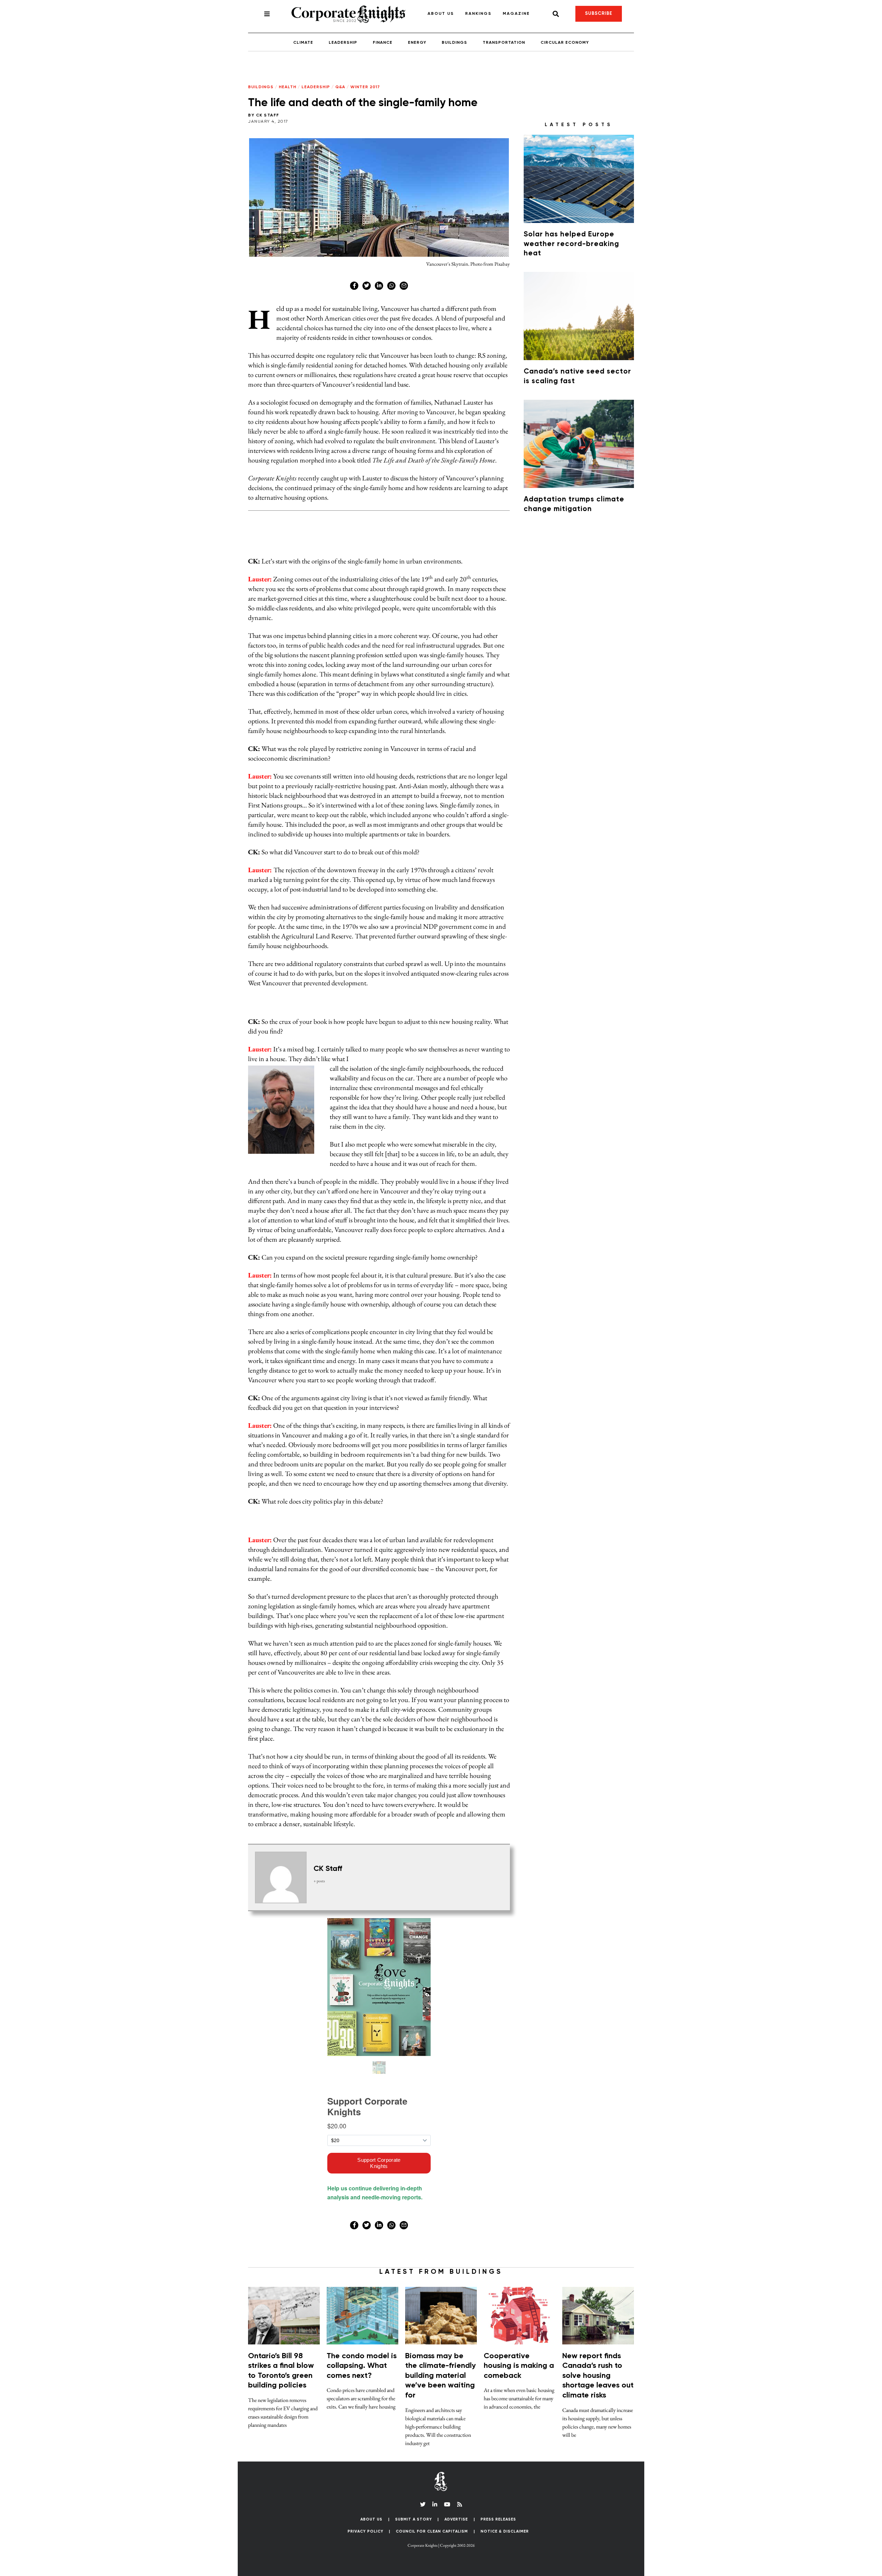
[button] (696, 526)
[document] (441, 1288)
